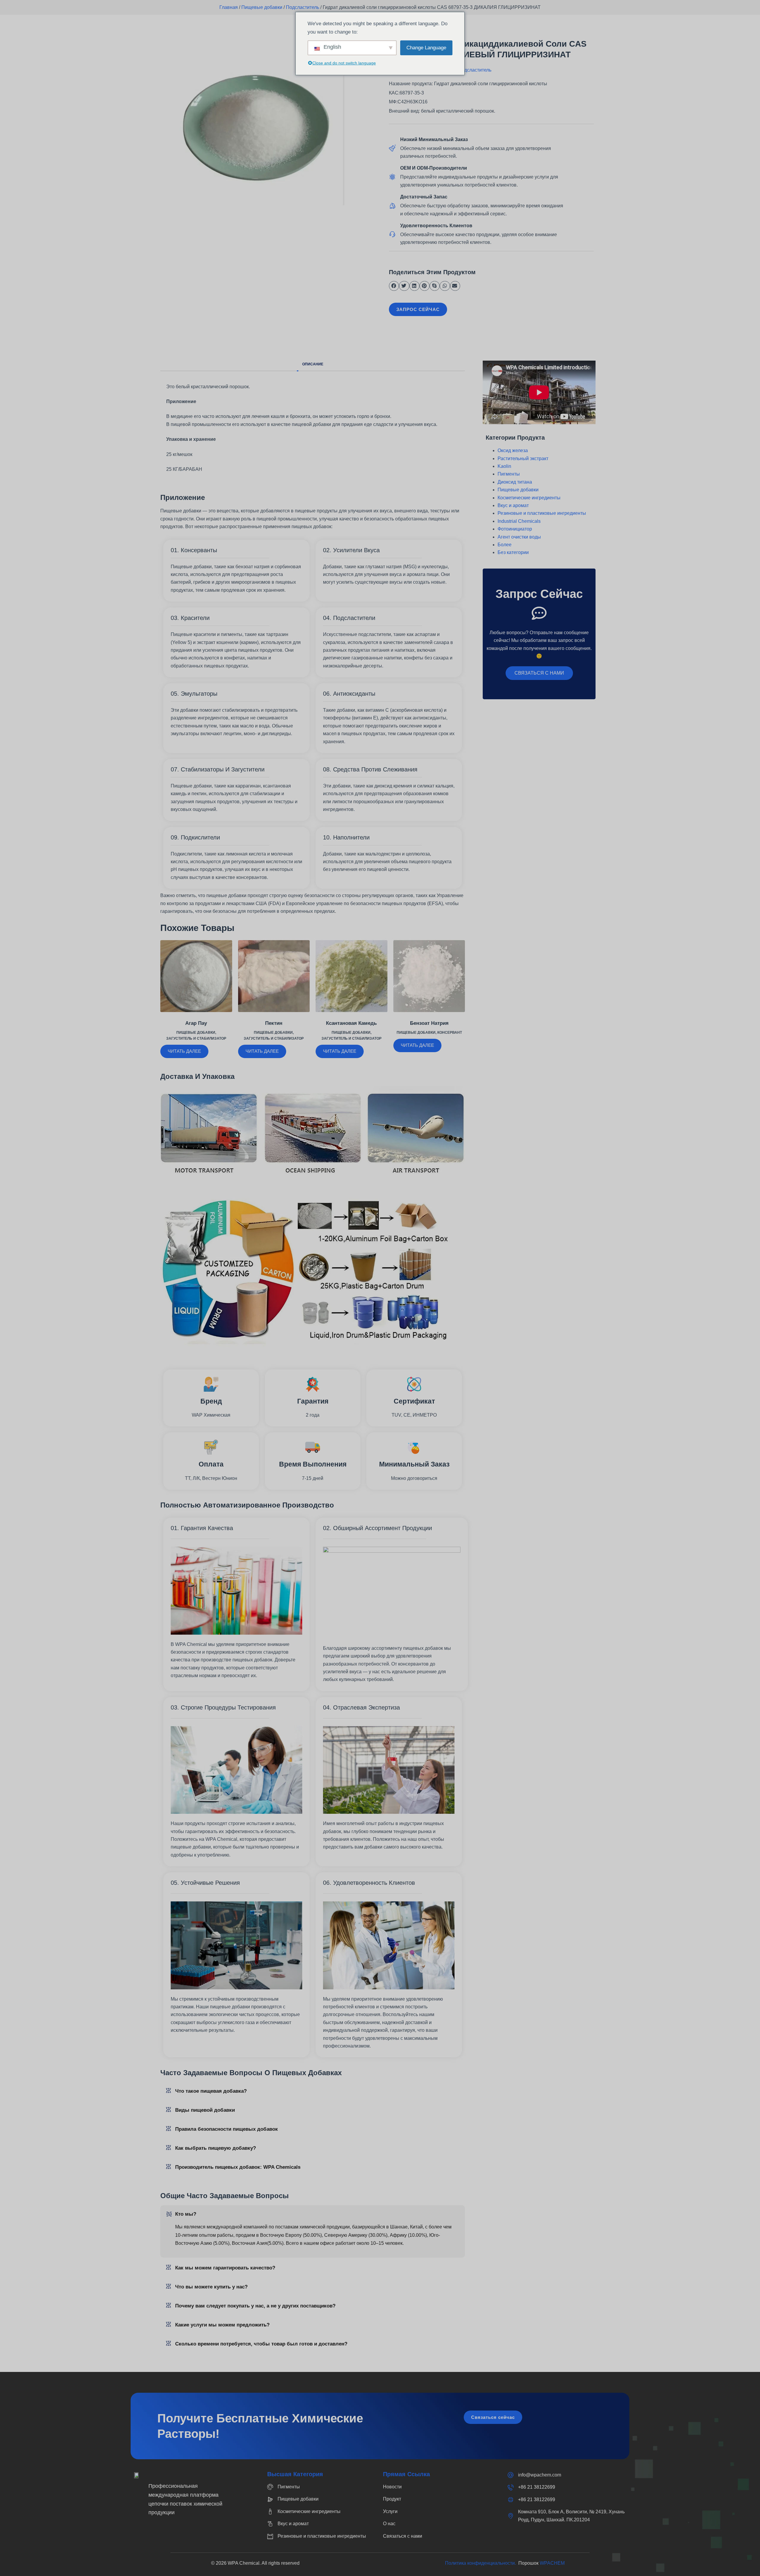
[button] (394, 286)
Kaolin (504, 466)
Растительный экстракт (523, 458)
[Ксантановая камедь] (351, 976)
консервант (450, 1033)
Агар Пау (196, 1023)
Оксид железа (513, 450)
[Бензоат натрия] (429, 976)
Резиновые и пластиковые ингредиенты (542, 513)
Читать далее (184, 1051)
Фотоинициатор (515, 529)
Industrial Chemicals (519, 521)
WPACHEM (552, 2563)
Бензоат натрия (429, 1023)
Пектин (274, 1023)
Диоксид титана (515, 482)
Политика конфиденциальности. (482, 2563)
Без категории (513, 552)
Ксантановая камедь (351, 1023)
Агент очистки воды (519, 537)
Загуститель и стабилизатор (196, 1038)
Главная (229, 7)
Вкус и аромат (513, 505)
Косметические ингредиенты (529, 498)
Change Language (426, 48)
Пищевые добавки (262, 7)
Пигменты (509, 474)
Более (505, 545)
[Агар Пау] (196, 976)
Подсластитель (303, 7)
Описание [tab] (313, 364)
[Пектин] (274, 976)
